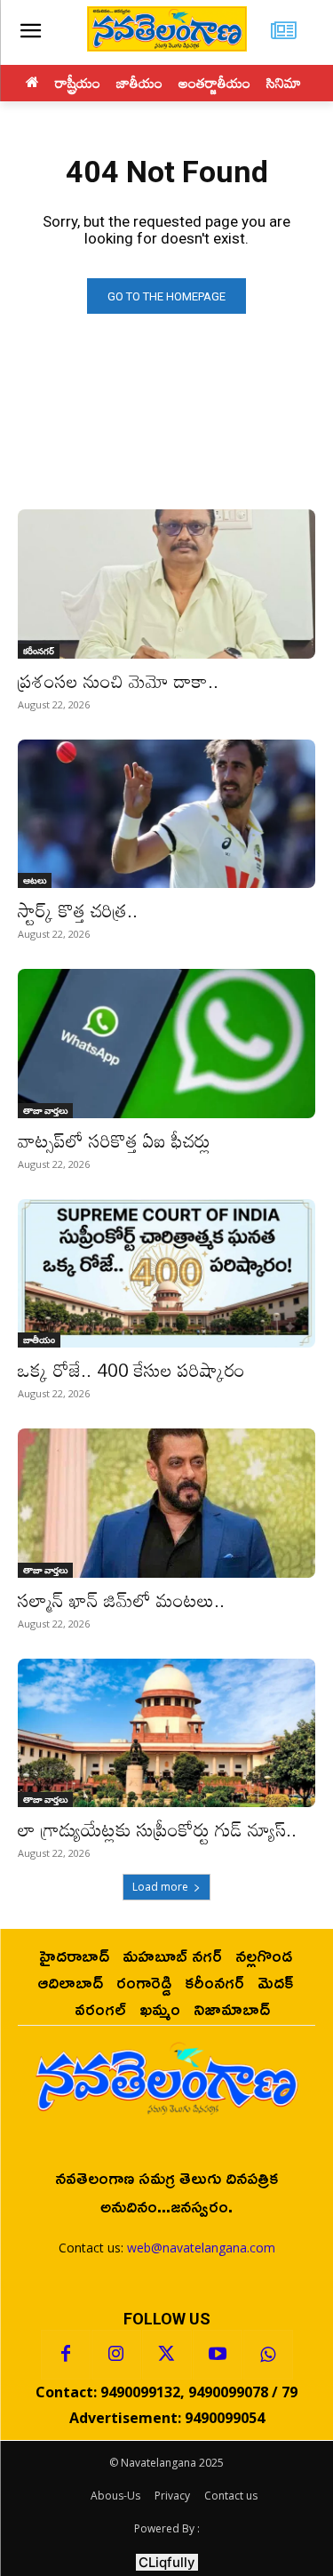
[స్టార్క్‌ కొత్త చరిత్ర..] (166, 814)
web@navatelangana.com (201, 2248)
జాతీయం (39, 1340)
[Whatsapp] (268, 2355)
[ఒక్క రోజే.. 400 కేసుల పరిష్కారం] (166, 1274)
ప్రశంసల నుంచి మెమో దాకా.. (118, 681)
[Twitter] (167, 2355)
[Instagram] (116, 2355)
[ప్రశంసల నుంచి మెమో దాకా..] (166, 584)
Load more (160, 1887)
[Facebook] (66, 2355)
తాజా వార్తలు (45, 1110)
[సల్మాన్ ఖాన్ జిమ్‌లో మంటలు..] (166, 1503)
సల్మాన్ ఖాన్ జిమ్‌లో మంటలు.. (121, 1600)
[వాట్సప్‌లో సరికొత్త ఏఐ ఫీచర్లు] (166, 1044)
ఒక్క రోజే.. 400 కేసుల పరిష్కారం (131, 1370)
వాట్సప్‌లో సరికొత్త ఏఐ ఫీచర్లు (114, 1140)
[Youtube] (218, 2355)
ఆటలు (35, 880)
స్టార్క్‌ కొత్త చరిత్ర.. (78, 910)
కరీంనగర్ (39, 651)
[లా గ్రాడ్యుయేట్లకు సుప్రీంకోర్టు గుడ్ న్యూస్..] (166, 1733)
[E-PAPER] (284, 32)
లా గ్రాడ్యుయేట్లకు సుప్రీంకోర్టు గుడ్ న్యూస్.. (157, 1829)
